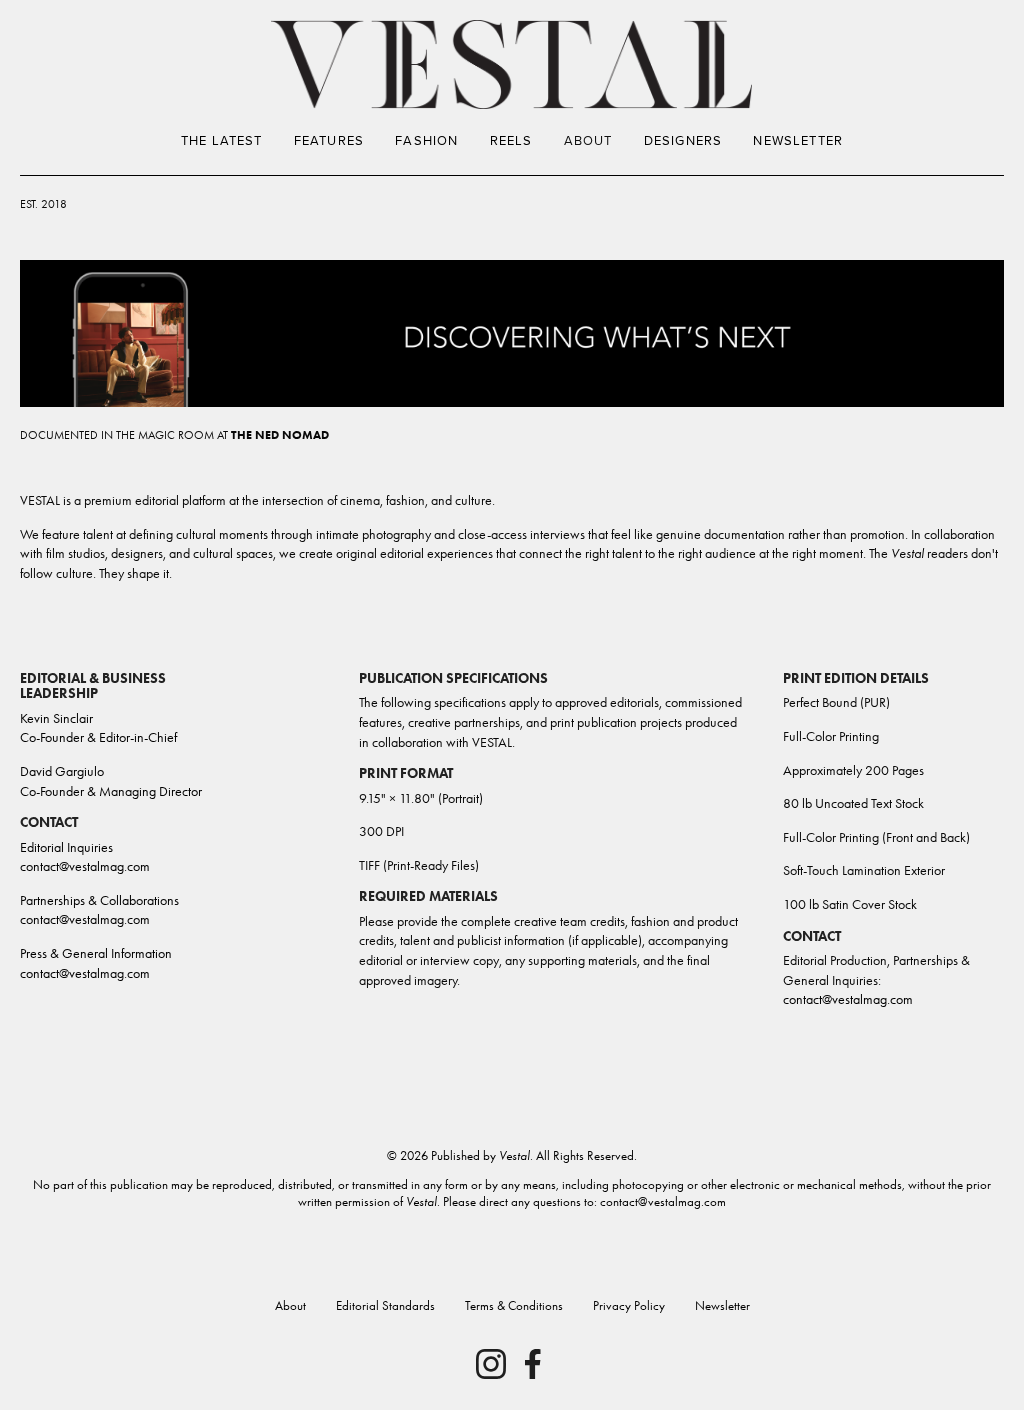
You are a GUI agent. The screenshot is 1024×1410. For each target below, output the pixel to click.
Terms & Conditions (514, 1305)
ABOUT (588, 140)
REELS (511, 140)
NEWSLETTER (798, 140)
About (290, 1305)
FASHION (426, 140)
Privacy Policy (627, 1305)
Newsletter (722, 1305)
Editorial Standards (385, 1305)
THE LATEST (222, 140)
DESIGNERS (683, 140)
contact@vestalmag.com (848, 999)
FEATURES (329, 140)
